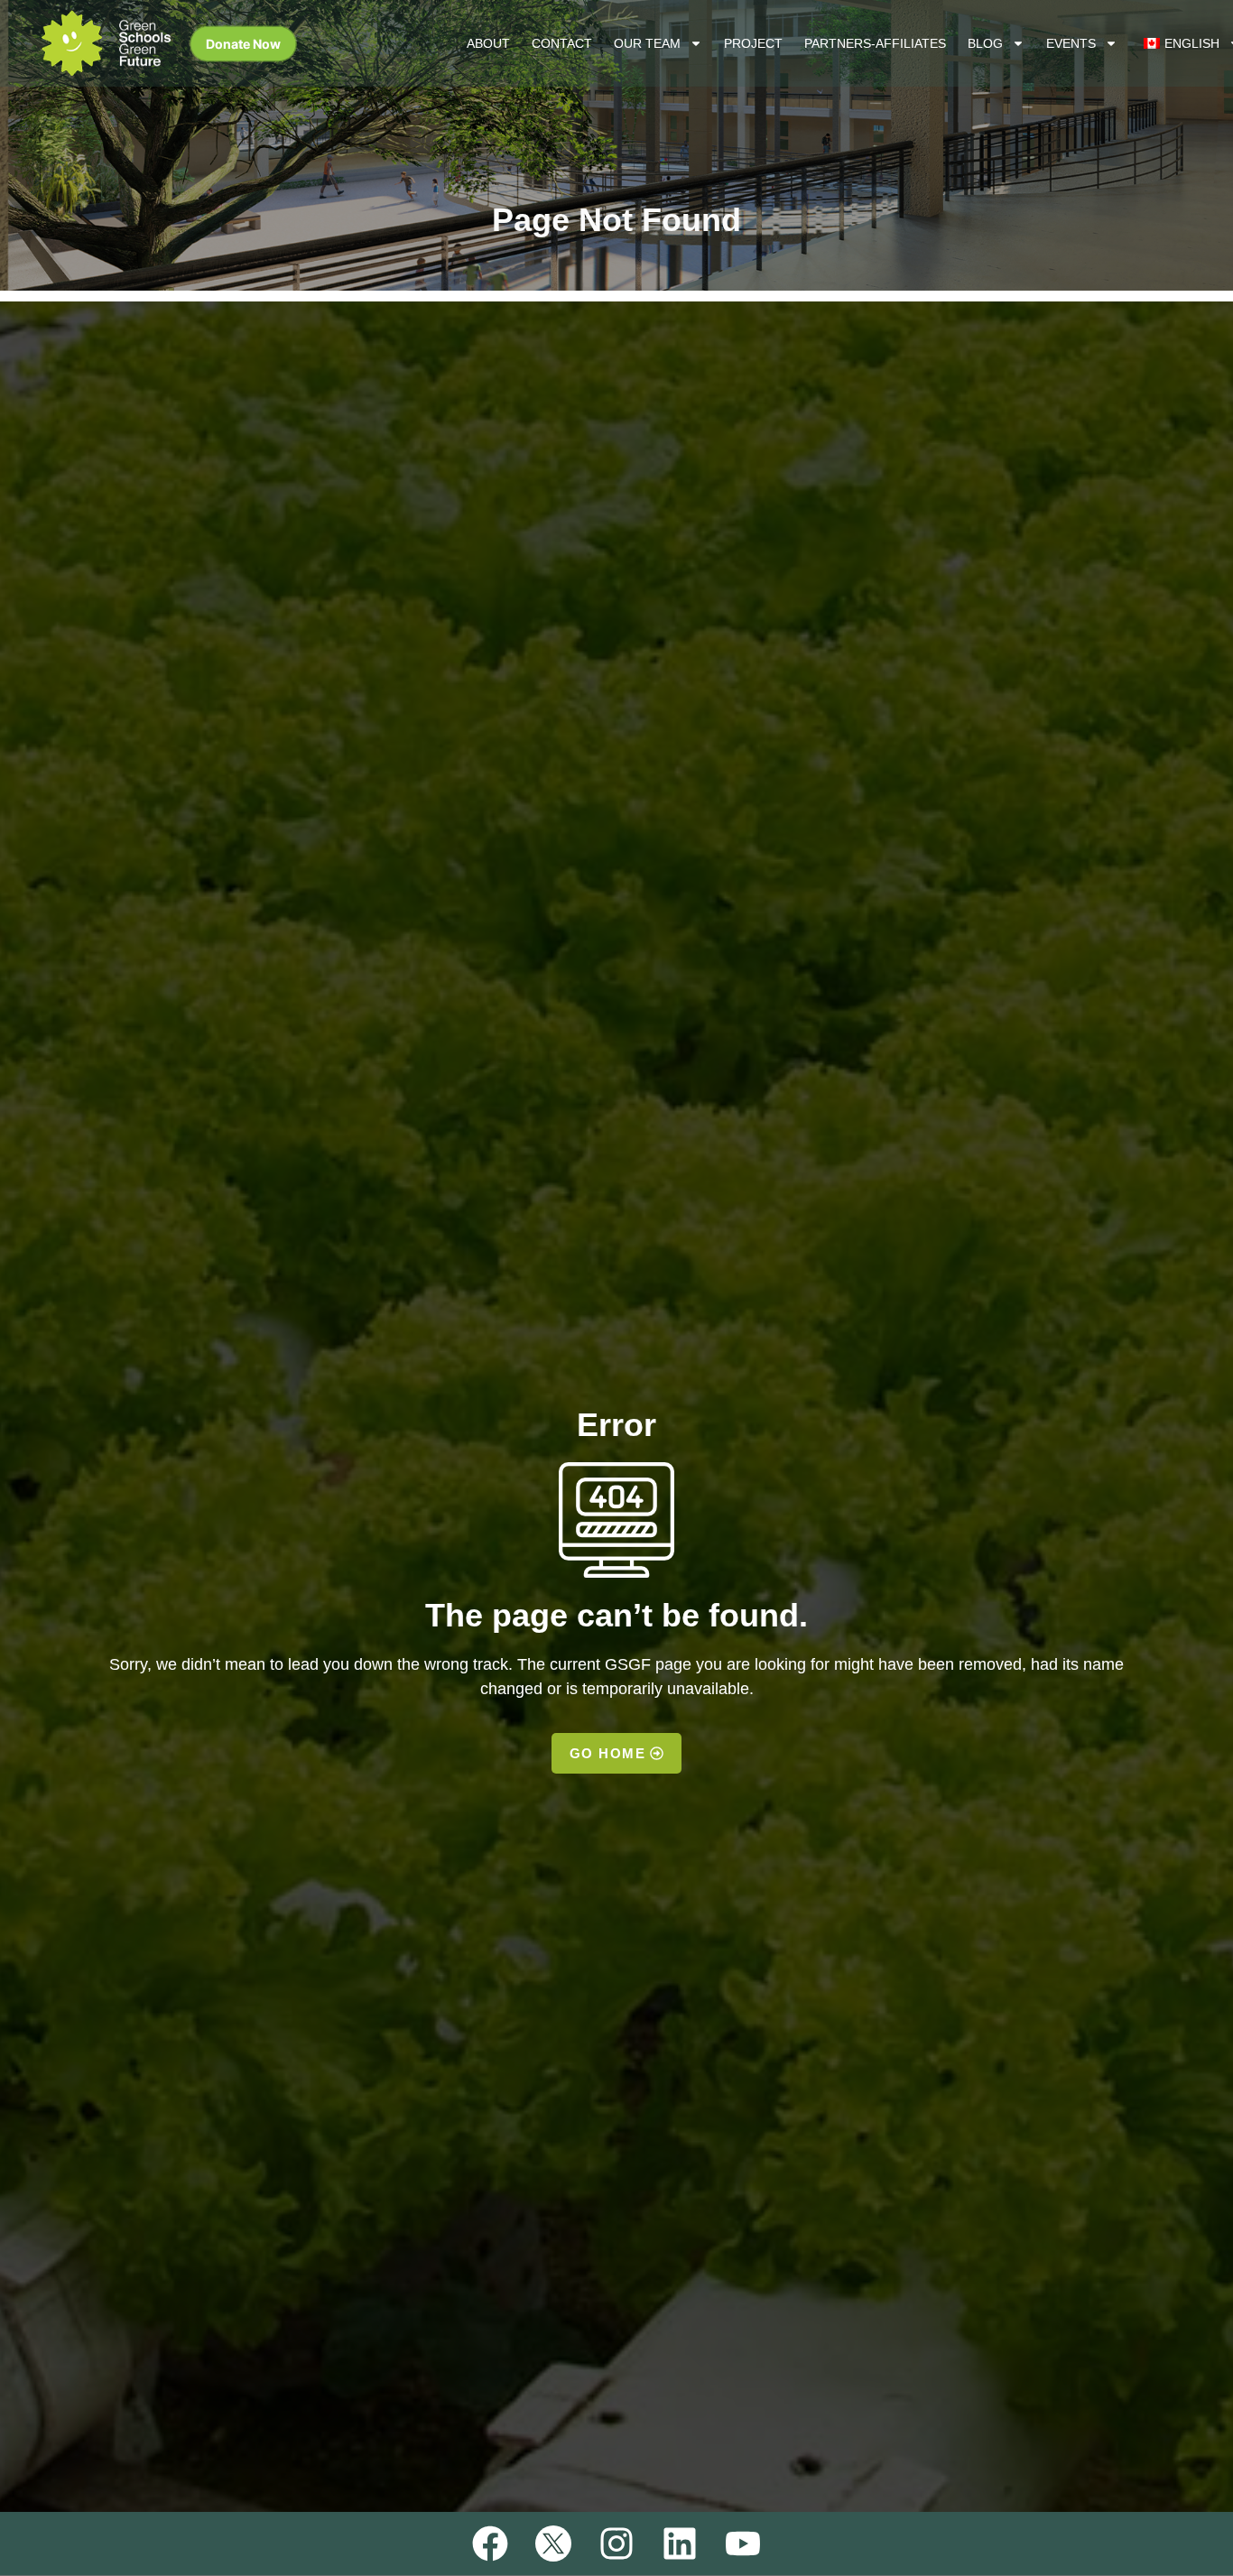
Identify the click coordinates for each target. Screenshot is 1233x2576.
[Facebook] (490, 2544)
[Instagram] (616, 2544)
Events (1071, 43)
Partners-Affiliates (875, 43)
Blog (985, 43)
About (488, 43)
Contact (562, 43)
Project (753, 43)
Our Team (647, 43)
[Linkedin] (680, 2544)
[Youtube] (743, 2544)
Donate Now (243, 44)
